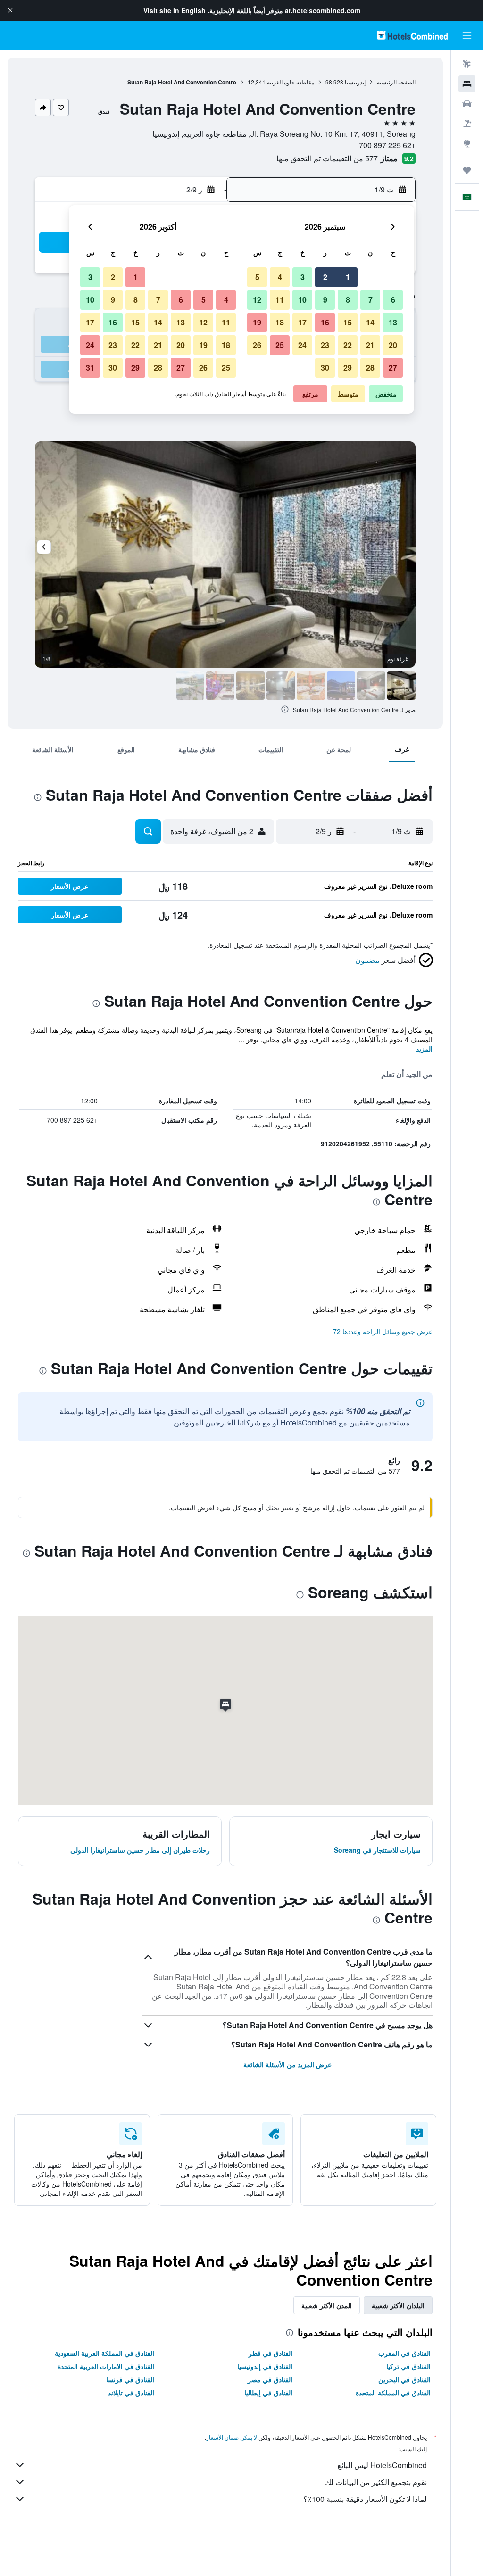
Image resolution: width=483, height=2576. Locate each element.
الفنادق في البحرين (404, 2379)
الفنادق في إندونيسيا (265, 2366)
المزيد (424, 1049)
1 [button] (348, 277)
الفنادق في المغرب (404, 2353)
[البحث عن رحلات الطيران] (467, 64)
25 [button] (280, 345)
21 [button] (370, 345)
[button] (10, 10)
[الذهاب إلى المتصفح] (467, 143)
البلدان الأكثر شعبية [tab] (398, 2305)
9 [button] (325, 300)
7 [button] (371, 300)
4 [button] (280, 277)
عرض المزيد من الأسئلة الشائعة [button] (287, 2064)
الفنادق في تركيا (408, 2366)
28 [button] (370, 368)
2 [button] (325, 277)
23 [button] (325, 345)
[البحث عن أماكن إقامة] (467, 84)
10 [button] (302, 300)
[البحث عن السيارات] (467, 104)
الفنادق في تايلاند (131, 2393)
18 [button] (280, 322)
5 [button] (257, 277)
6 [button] (393, 300)
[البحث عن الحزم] (467, 124)
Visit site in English (175, 10)
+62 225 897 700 (387, 145)
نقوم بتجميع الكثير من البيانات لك (376, 2482)
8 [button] (348, 300)
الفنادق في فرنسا (130, 2379)
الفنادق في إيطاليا (268, 2393)
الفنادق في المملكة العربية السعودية (104, 2353)
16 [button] (325, 322)
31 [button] (90, 368)
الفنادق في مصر (270, 2379)
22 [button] (348, 345)
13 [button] (393, 322)
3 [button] (303, 277)
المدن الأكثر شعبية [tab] (327, 2305)
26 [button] (257, 345)
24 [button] (302, 345)
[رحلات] (467, 170)
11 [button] (280, 300)
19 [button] (257, 322)
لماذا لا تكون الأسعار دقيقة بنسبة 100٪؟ (365, 2499)
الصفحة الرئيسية (396, 82)
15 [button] (348, 322)
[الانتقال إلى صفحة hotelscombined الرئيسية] (412, 35)
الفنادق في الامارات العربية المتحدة (106, 2366)
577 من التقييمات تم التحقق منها (327, 158)
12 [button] (257, 300)
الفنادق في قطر (271, 2353)
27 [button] (393, 368)
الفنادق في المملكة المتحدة (393, 2393)
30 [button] (325, 368)
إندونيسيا (355, 82)
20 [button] (393, 345)
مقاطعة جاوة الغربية (291, 82)
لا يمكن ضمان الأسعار (232, 2437)
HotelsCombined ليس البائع (382, 2465)
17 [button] (302, 322)
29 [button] (348, 368)
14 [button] (370, 322)
